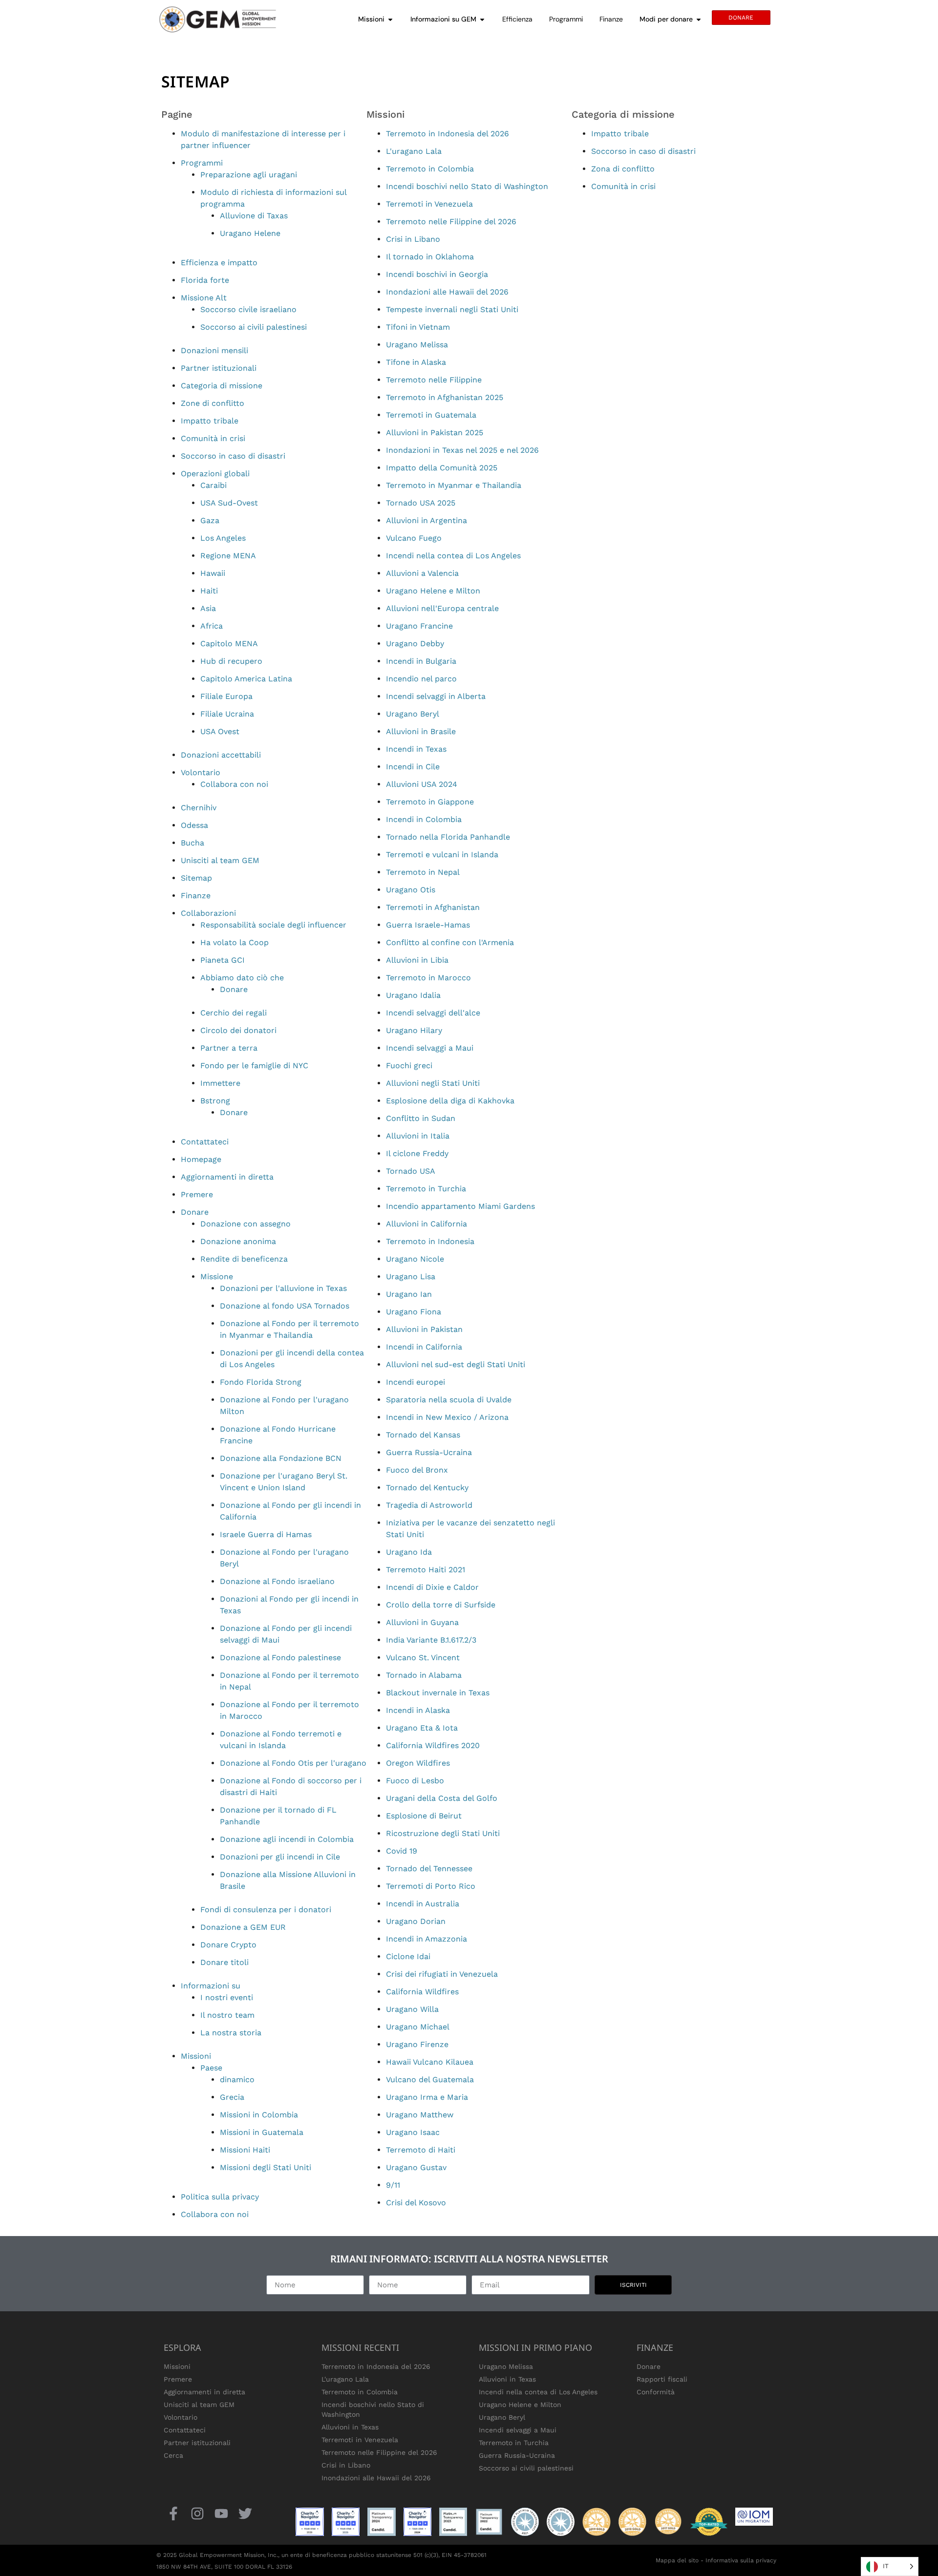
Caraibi (213, 485)
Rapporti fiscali (662, 2379)
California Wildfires (422, 1992)
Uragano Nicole (415, 1259)
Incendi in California (424, 1347)
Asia (208, 608)
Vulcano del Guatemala (430, 2080)
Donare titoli (224, 1962)
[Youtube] (221, 2513)
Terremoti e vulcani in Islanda (442, 855)
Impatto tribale (210, 421)
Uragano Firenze (417, 2044)
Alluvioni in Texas (350, 2427)
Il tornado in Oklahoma (430, 257)
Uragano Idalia (413, 995)
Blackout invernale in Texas (438, 1693)
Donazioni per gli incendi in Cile (280, 1857)
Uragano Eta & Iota (422, 1728)
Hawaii (213, 573)
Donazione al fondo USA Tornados (285, 1306)
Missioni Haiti (245, 2150)
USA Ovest (220, 731)
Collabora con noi (234, 784)
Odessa (194, 825)
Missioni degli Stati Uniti (266, 2167)
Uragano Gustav (416, 2167)
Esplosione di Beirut (424, 1816)
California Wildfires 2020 (433, 1745)
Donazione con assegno (245, 1224)
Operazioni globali (215, 474)
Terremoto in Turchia (426, 1189)
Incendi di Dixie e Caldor (432, 1587)
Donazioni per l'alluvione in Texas (283, 1288)
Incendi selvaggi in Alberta (436, 696)
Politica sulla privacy (220, 2197)
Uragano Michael (418, 2027)
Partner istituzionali (219, 368)
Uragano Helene (250, 233)
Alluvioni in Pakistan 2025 (435, 433)
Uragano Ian (409, 1294)
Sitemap (196, 878)
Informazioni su (211, 1986)
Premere (197, 1194)
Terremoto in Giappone (430, 802)
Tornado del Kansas (423, 1435)
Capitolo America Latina (246, 679)
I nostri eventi (227, 1997)
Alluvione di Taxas (254, 216)
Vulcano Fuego (414, 538)
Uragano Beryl (413, 714)
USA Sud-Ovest (229, 503)
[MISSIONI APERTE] (390, 19)
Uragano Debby (415, 644)
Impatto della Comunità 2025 (442, 468)
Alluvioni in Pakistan (424, 1329)
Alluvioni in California (426, 1224)
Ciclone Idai (408, 1956)
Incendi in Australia (423, 1904)
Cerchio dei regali (234, 1013)
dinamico (237, 2080)
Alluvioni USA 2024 (422, 784)
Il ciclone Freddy (417, 1153)
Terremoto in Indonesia (430, 1241)
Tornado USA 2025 (421, 503)
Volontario (201, 772)
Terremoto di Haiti (421, 2150)
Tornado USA (411, 1171)
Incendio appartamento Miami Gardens (460, 1206)
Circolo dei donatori (238, 1030)
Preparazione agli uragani (249, 175)
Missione (217, 1277)
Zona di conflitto (623, 169)
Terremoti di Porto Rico (431, 1886)
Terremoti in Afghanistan (433, 907)
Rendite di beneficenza (244, 1259)
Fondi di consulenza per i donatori (266, 1910)
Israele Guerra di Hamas (266, 1534)
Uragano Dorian (416, 1921)
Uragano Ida (409, 1552)
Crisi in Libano (413, 239)
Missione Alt (204, 298)
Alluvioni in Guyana (422, 1622)
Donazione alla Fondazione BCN (281, 1458)
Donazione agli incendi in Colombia (287, 1839)
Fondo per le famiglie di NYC (254, 1066)
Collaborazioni (208, 913)
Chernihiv (199, 808)
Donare (234, 989)
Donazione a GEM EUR (243, 1927)
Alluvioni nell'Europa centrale (442, 608)
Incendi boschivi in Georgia (437, 274)
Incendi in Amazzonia (426, 1939)
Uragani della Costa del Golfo (442, 1798)
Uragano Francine (419, 626)
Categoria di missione (222, 386)
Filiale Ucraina (227, 714)
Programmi (202, 163)
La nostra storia (231, 2033)
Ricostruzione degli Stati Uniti (443, 1833)
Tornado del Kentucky (427, 1488)
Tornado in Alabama (424, 1675)
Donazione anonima (238, 1241)
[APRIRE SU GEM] (482, 19)
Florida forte (205, 280)
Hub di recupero (231, 661)
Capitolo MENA (229, 644)
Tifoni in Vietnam (418, 327)
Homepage (201, 1159)
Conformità (656, 2392)
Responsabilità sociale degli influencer (273, 925)
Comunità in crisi (213, 438)
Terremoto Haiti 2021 (426, 1570)
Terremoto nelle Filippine (434, 380)
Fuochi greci (409, 1066)
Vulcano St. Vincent (423, 1658)
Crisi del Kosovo (416, 2203)
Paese (211, 2068)
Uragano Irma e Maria (427, 2097)
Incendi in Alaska (418, 1710)
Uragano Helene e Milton (433, 591)
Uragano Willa (412, 2009)
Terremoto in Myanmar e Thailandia (454, 485)
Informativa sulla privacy (741, 2560)
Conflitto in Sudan (421, 1118)
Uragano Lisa (411, 1277)
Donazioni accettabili (221, 755)
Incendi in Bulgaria (421, 661)
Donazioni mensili (214, 350)
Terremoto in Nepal (423, 872)
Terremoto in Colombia (430, 169)
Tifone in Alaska (416, 362)
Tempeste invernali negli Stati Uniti (452, 309)
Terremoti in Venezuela (429, 204)
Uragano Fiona (414, 1312)
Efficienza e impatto (219, 263)
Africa (212, 626)
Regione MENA (228, 556)
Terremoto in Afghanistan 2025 (445, 397)
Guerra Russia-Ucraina (429, 1452)
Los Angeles (223, 538)
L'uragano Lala (414, 151)
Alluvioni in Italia (418, 1136)
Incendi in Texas (416, 749)
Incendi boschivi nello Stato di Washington (467, 186)
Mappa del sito (677, 2560)
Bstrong (215, 1101)
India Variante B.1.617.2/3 (431, 1640)
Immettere (220, 1083)
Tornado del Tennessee (429, 1869)
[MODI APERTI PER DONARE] (699, 19)
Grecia (232, 2097)
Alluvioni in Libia (417, 960)
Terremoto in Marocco (428, 978)
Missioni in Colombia (259, 2115)
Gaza (210, 520)
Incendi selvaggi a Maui (430, 1048)
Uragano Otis (411, 890)
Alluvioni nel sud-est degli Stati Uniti (456, 1364)
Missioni (196, 2056)
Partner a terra (229, 1048)
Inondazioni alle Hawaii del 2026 (447, 292)
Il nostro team (227, 2015)
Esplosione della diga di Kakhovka (450, 1101)
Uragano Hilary (414, 1030)
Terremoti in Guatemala (431, 415)
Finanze (196, 896)
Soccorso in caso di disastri (233, 456)
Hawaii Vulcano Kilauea (430, 2062)
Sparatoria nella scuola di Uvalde (449, 1400)
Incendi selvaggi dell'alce (433, 1013)
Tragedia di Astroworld (429, 1505)
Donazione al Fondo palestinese (280, 1658)
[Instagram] (197, 2513)
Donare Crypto (228, 1945)
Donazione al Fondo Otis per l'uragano (293, 1763)
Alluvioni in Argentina (426, 520)
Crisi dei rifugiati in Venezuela (442, 1974)
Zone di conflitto (213, 403)
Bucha (192, 843)
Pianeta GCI (223, 960)
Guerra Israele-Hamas (428, 925)
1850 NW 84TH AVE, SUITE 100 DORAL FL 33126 (224, 2567)
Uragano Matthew (420, 2115)
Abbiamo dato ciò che (242, 978)
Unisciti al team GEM (220, 860)
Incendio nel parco (421, 679)
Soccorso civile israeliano (248, 309)
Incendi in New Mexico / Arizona (447, 1417)
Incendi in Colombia (424, 819)
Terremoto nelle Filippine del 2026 (451, 222)
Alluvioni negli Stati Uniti (433, 1083)
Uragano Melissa (417, 345)
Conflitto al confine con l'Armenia (450, 942)
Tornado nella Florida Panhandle (448, 837)
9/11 (393, 2185)
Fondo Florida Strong (261, 1382)
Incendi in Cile (413, 767)
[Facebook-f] (173, 2513)
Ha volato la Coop (234, 942)
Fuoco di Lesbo (415, 1781)
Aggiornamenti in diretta (227, 1177)
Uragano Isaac (413, 2132)
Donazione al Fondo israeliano (277, 1581)
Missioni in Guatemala (262, 2132)
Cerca (173, 2455)
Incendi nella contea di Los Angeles (453, 556)
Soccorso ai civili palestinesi (254, 327)
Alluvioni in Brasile (421, 731)
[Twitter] (245, 2513)
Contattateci (205, 1142)
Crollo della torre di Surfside (441, 1605)
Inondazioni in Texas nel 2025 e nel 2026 (462, 450)
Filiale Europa (226, 696)
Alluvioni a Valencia (422, 573)
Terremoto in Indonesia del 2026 (448, 134)
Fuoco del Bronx (417, 1470)
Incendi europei (416, 1382)
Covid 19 (402, 1851)
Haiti (209, 591)
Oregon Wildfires (418, 1763)
